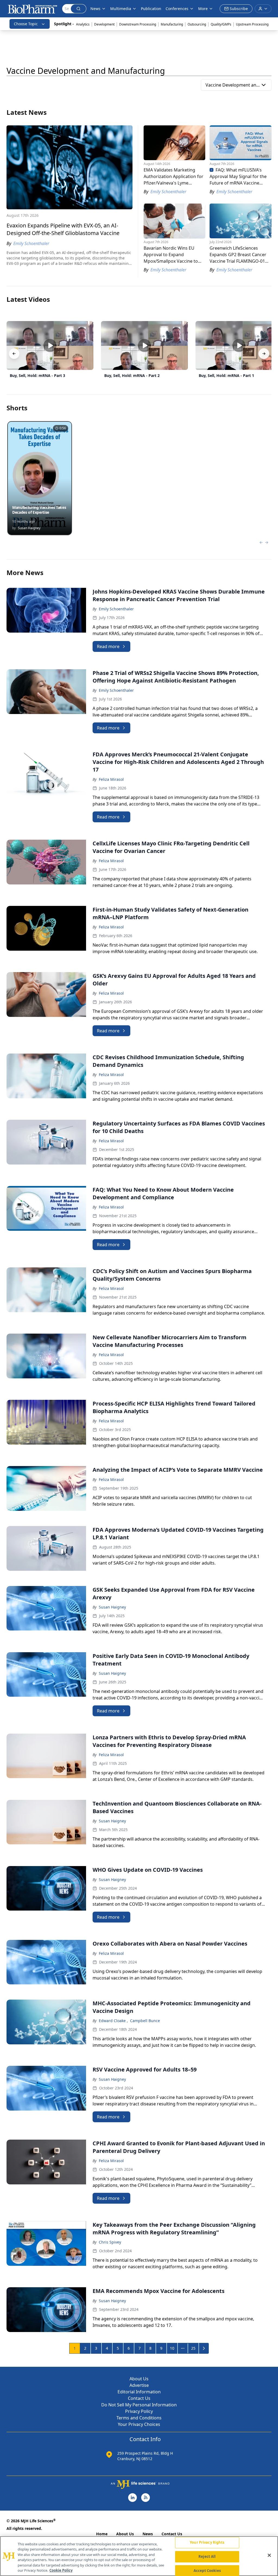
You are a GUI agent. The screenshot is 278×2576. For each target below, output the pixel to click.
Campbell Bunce (145, 2021)
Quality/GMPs (221, 24)
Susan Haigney (112, 1607)
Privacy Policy (139, 2411)
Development (104, 24)
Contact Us (139, 2398)
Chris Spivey (110, 2242)
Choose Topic (26, 24)
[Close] (269, 2555)
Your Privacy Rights (207, 2543)
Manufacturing (172, 24)
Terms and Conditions (139, 2418)
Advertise (139, 2385)
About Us (139, 2379)
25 (193, 2348)
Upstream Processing (252, 24)
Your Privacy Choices (139, 2424)
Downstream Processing (138, 24)
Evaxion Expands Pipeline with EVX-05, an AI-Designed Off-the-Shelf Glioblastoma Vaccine (63, 229)
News (148, 2534)
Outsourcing (197, 24)
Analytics (83, 24)
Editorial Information (139, 2392)
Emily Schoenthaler (116, 609)
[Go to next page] (204, 2348)
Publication (151, 9)
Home (102, 2534)
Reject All (207, 2556)
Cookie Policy (61, 2570)
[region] (139, 2556)
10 (172, 2348)
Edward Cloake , (113, 2021)
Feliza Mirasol (111, 779)
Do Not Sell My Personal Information (139, 2405)
